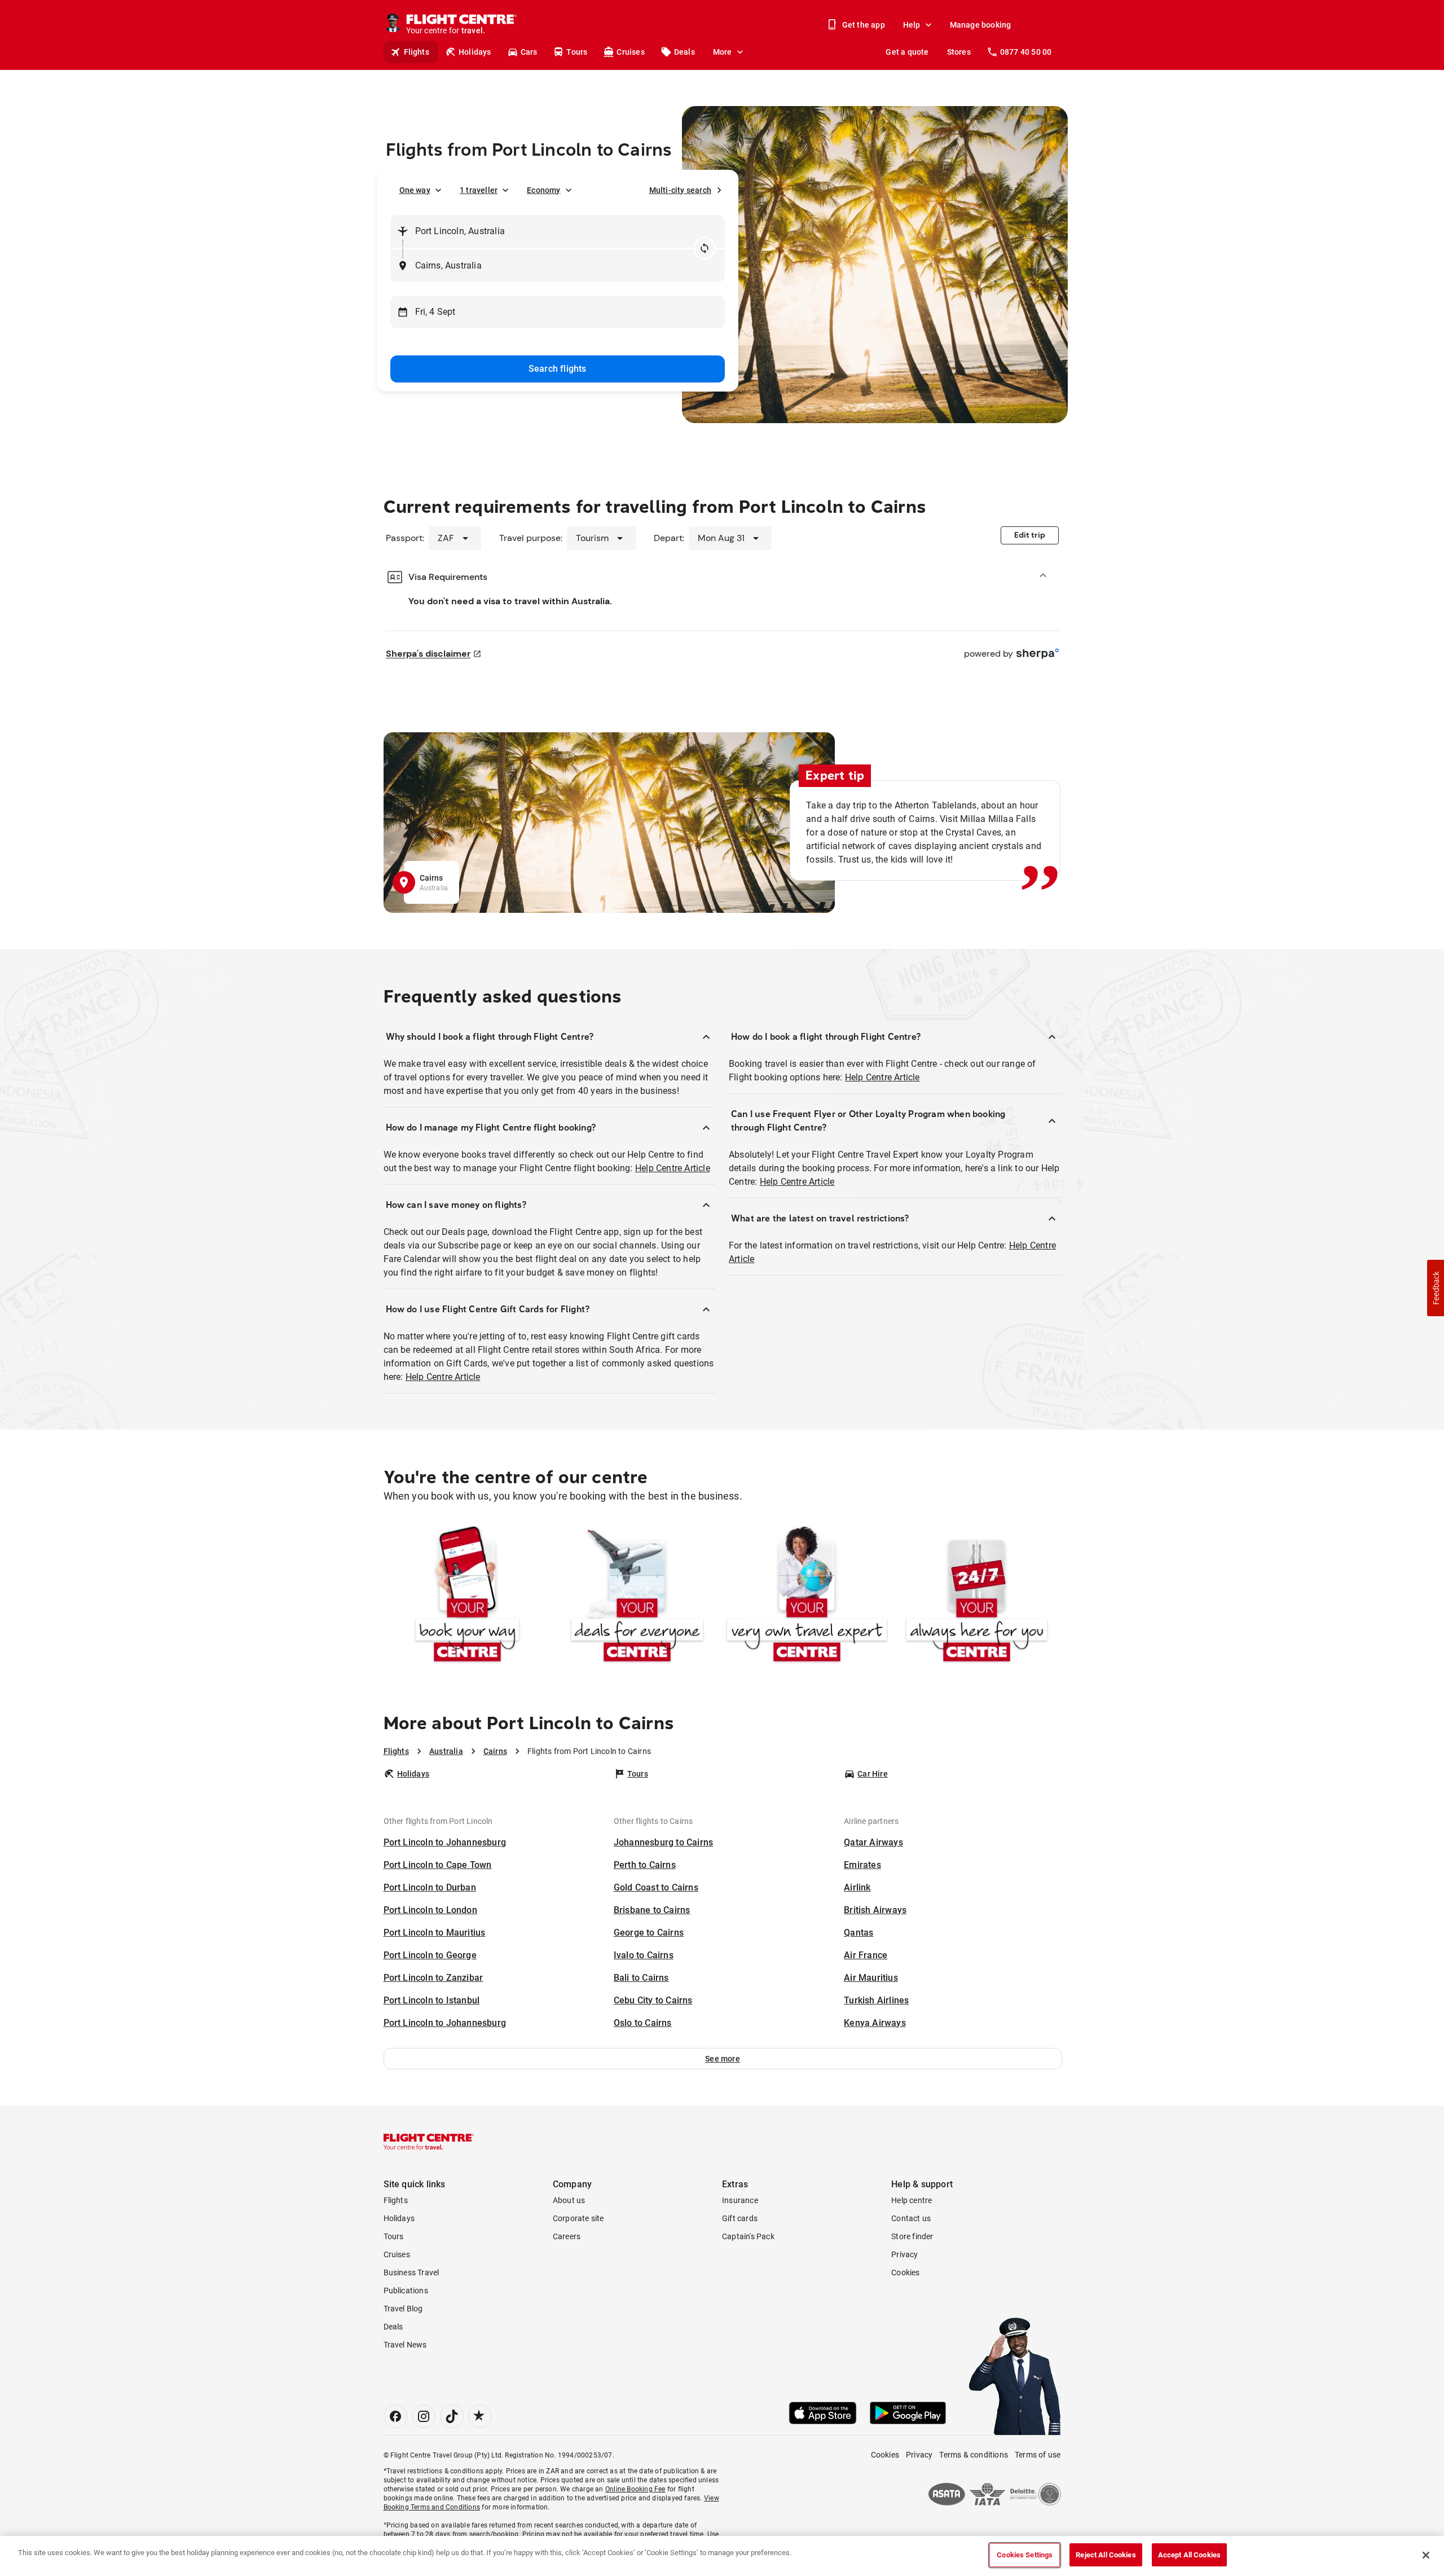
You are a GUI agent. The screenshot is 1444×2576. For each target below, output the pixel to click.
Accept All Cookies (1189, 2555)
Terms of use (1038, 2455)
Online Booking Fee (635, 2489)
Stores (959, 52)
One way (415, 190)
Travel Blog (403, 2309)
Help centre (912, 2200)
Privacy (904, 2254)
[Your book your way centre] (467, 1596)
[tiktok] (452, 2416)
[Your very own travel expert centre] (807, 1596)
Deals (684, 52)
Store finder (912, 2236)
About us (569, 2200)
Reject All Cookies (1106, 2555)
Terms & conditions (974, 2455)
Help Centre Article (673, 1168)
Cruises (630, 52)
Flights (417, 52)
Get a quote (907, 52)
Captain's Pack (748, 2236)
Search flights (558, 369)
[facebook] (395, 2416)
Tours (577, 52)
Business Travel (411, 2272)
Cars (529, 52)
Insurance (740, 2200)
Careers (567, 2236)
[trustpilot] (480, 2416)
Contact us (911, 2218)
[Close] (1426, 2555)
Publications (406, 2291)
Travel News (405, 2345)
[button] (723, 2059)
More (723, 52)
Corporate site (578, 2218)
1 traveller (479, 190)
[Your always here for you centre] (977, 1596)
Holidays (475, 52)
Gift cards (740, 2218)
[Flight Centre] (429, 2142)
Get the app (864, 25)
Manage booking (981, 25)
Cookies (905, 2272)
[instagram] (424, 2416)
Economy (543, 190)
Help (912, 25)
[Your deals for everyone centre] (637, 1596)
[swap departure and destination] (705, 248)
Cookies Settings (1025, 2555)
